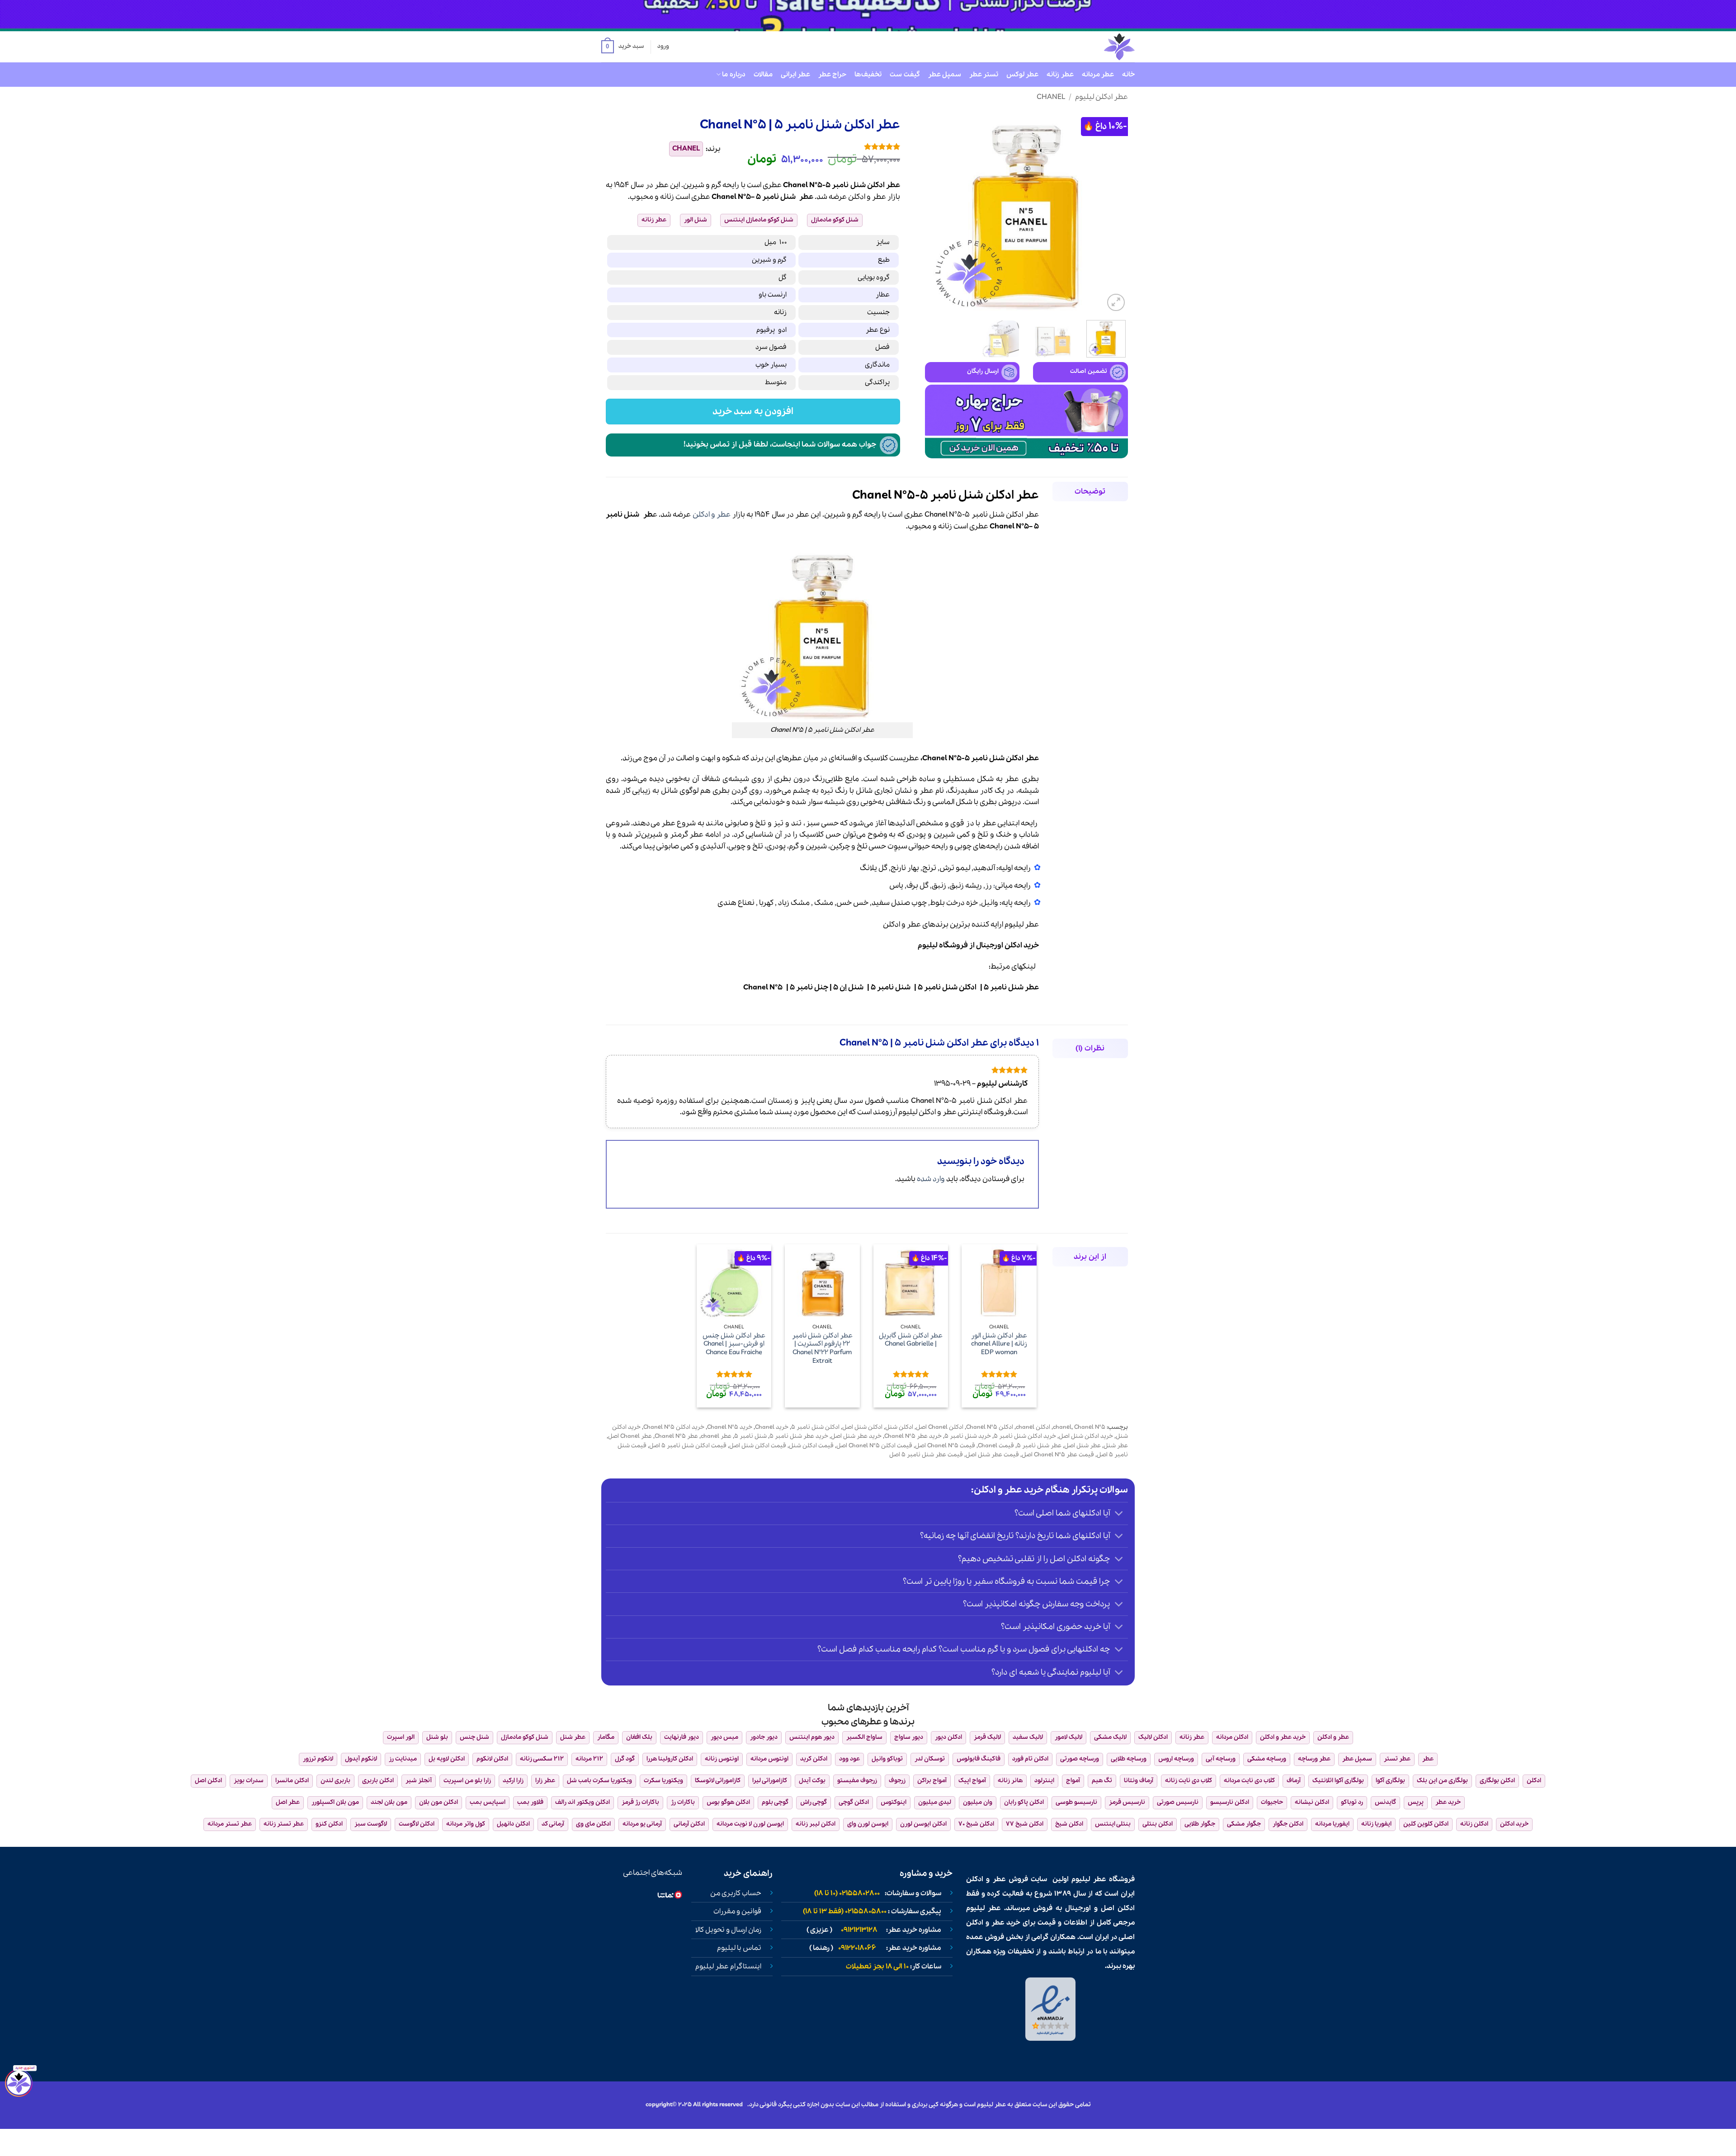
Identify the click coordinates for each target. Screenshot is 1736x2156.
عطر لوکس (1022, 75)
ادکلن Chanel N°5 (990, 1427)
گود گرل (625, 1759)
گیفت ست (905, 75)
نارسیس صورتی (1178, 1802)
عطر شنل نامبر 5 (1011, 987)
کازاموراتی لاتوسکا (718, 1781)
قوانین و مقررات (737, 1911)
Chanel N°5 (763, 987)
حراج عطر (832, 75)
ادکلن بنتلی (1158, 1824)
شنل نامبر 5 (891, 987)
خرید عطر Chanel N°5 (913, 1436)
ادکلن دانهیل (513, 1824)
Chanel (1051, 97)
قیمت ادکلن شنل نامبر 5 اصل (688, 1446)
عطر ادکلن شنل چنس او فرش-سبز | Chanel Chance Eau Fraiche (734, 1344)
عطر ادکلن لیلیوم (1102, 97)
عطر (879, 197)
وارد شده (931, 1179)
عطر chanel (716, 1436)
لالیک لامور (1068, 1737)
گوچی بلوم (775, 1802)
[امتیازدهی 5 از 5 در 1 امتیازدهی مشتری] (817, 146)
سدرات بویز (249, 1781)
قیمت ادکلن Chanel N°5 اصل (874, 1446)
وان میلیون (978, 1802)
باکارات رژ (683, 1802)
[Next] (934, 212)
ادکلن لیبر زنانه (816, 1824)
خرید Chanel (772, 1427)
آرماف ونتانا (1139, 1781)
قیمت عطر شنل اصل (992, 1455)
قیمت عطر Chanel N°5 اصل (1058, 1455)
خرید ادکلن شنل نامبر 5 (1025, 1436)
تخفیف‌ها (868, 75)
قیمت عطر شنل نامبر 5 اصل (926, 1455)
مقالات (763, 75)
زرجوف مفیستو (857, 1781)
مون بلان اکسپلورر (335, 1802)
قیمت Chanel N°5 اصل (945, 1446)
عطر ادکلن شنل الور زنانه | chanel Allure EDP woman (999, 1344)
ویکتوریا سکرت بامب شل (599, 1781)
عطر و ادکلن (712, 515)
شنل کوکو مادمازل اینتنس (759, 220)
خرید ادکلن (1021, 945)
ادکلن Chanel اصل (940, 1427)
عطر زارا (545, 1781)
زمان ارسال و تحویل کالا (728, 1930)
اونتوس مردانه (769, 1759)
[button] (623, 47)
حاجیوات (1272, 1802)
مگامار (606, 1737)
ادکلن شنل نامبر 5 (947, 987)
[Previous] (1113, 212)
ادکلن (857, 197)
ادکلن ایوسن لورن (923, 1824)
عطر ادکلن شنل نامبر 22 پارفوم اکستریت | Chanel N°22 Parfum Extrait (822, 1349)
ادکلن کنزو (329, 1824)
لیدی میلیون (935, 1802)
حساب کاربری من (736, 1893)
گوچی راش (814, 1802)
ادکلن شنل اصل (862, 1427)
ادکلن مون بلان (439, 1802)
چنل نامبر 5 (809, 987)
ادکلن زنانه (1474, 1824)
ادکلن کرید (814, 1759)
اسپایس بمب (488, 1802)
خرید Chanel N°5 (730, 1427)
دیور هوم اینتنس (812, 1737)
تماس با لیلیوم (739, 1948)
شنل (788, 197)
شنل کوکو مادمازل (835, 220)
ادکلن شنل (899, 1427)
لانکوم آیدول (361, 1759)
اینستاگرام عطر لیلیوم (728, 1967)
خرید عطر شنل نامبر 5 (799, 1436)
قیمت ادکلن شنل (811, 1446)
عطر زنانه (1060, 75)
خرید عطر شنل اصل (856, 1436)
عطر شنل (1116, 1446)
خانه (1128, 75)
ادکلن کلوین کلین (1426, 1824)
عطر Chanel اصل (630, 1436)
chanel (1062, 1427)
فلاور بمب (530, 1802)
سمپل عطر (945, 75)
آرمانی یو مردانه (642, 1824)
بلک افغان (639, 1737)
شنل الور (696, 220)
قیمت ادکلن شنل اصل (758, 1446)
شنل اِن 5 (848, 987)
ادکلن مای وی (593, 1824)
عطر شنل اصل (1083, 1446)
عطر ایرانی (795, 75)
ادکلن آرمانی (689, 1824)
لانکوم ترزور (318, 1759)
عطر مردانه (1098, 75)
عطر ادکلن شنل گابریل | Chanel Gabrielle (911, 1340)
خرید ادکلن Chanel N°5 (674, 1427)
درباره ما (734, 75)
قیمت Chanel (996, 1446)
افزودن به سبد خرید (753, 412)
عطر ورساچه (1314, 1759)
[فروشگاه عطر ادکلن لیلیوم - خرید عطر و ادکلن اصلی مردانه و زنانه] (1097, 47)
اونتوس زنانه (722, 1759)
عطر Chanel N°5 (676, 1436)
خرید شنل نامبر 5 (968, 1436)
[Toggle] (1119, 1514)
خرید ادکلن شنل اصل (1086, 1436)
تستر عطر (984, 75)
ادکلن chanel (1033, 1427)
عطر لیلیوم (1021, 925)
